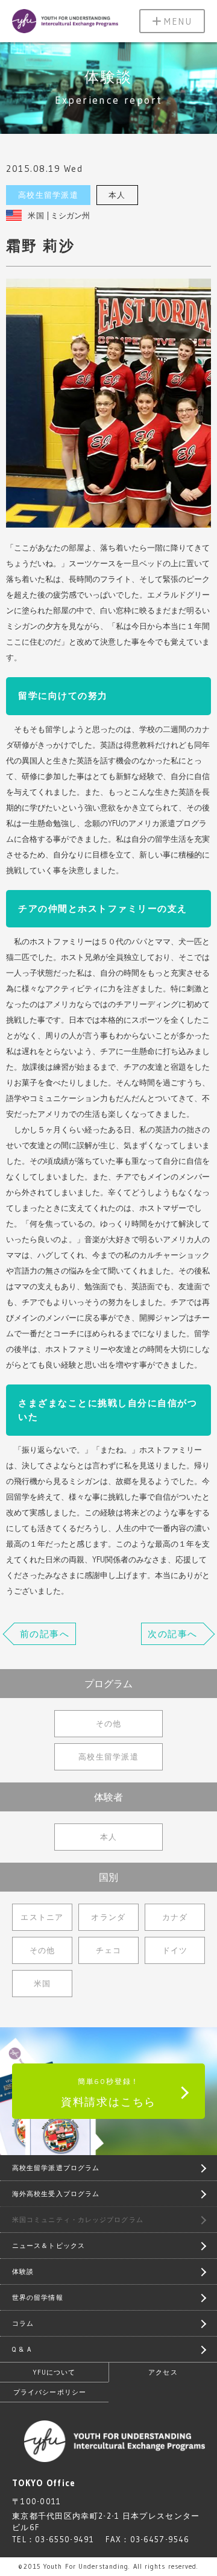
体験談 (23, 2271)
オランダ (108, 1917)
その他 (109, 1723)
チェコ (109, 1950)
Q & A (22, 2349)
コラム (23, 2323)
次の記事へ (173, 1634)
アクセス (163, 2372)
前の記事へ (45, 1634)
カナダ (175, 1917)
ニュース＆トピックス (49, 2246)
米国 (36, 215)
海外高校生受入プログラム (56, 2194)
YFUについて (55, 2372)
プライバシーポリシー (50, 2392)
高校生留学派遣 (48, 195)
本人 (117, 195)
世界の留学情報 (38, 2297)
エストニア (42, 1917)
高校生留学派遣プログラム (56, 2168)
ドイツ (175, 1950)
